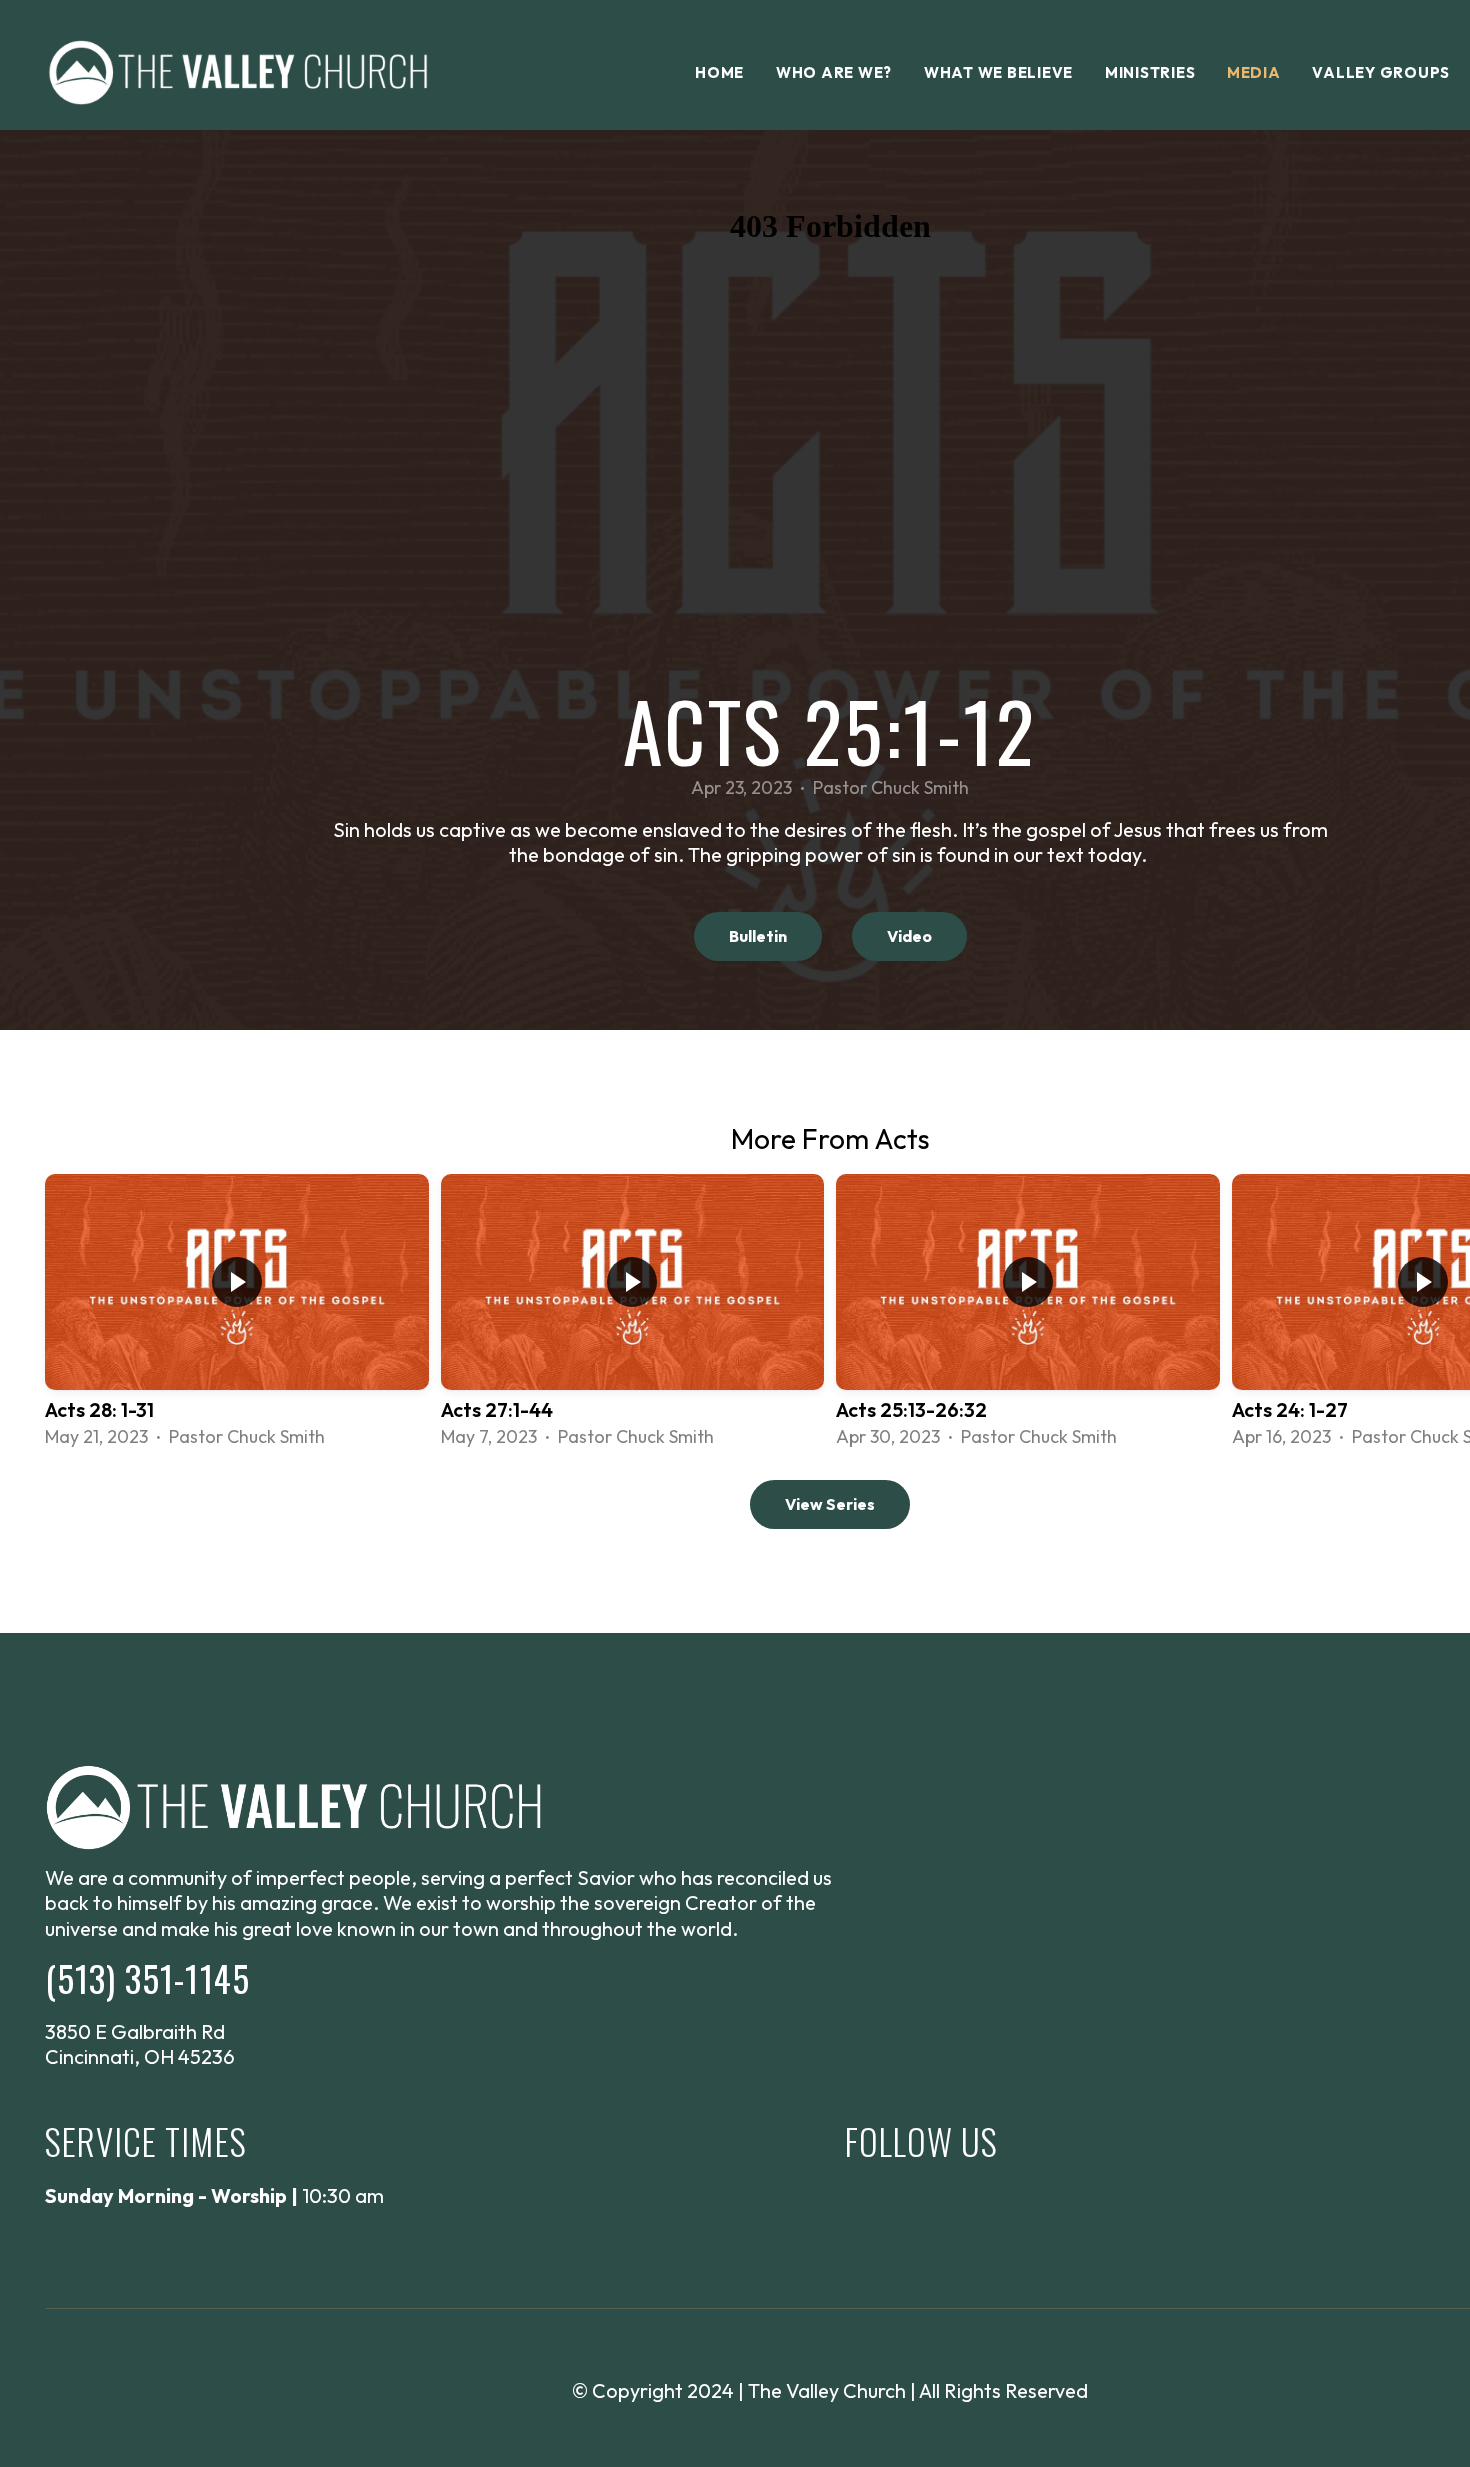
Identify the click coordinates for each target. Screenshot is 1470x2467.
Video (909, 936)
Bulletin (758, 936)
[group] (237, 1312)
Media (1254, 72)
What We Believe (998, 72)
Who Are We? (834, 72)
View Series (830, 1504)
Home (719, 72)
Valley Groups (1381, 72)
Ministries (1150, 72)
